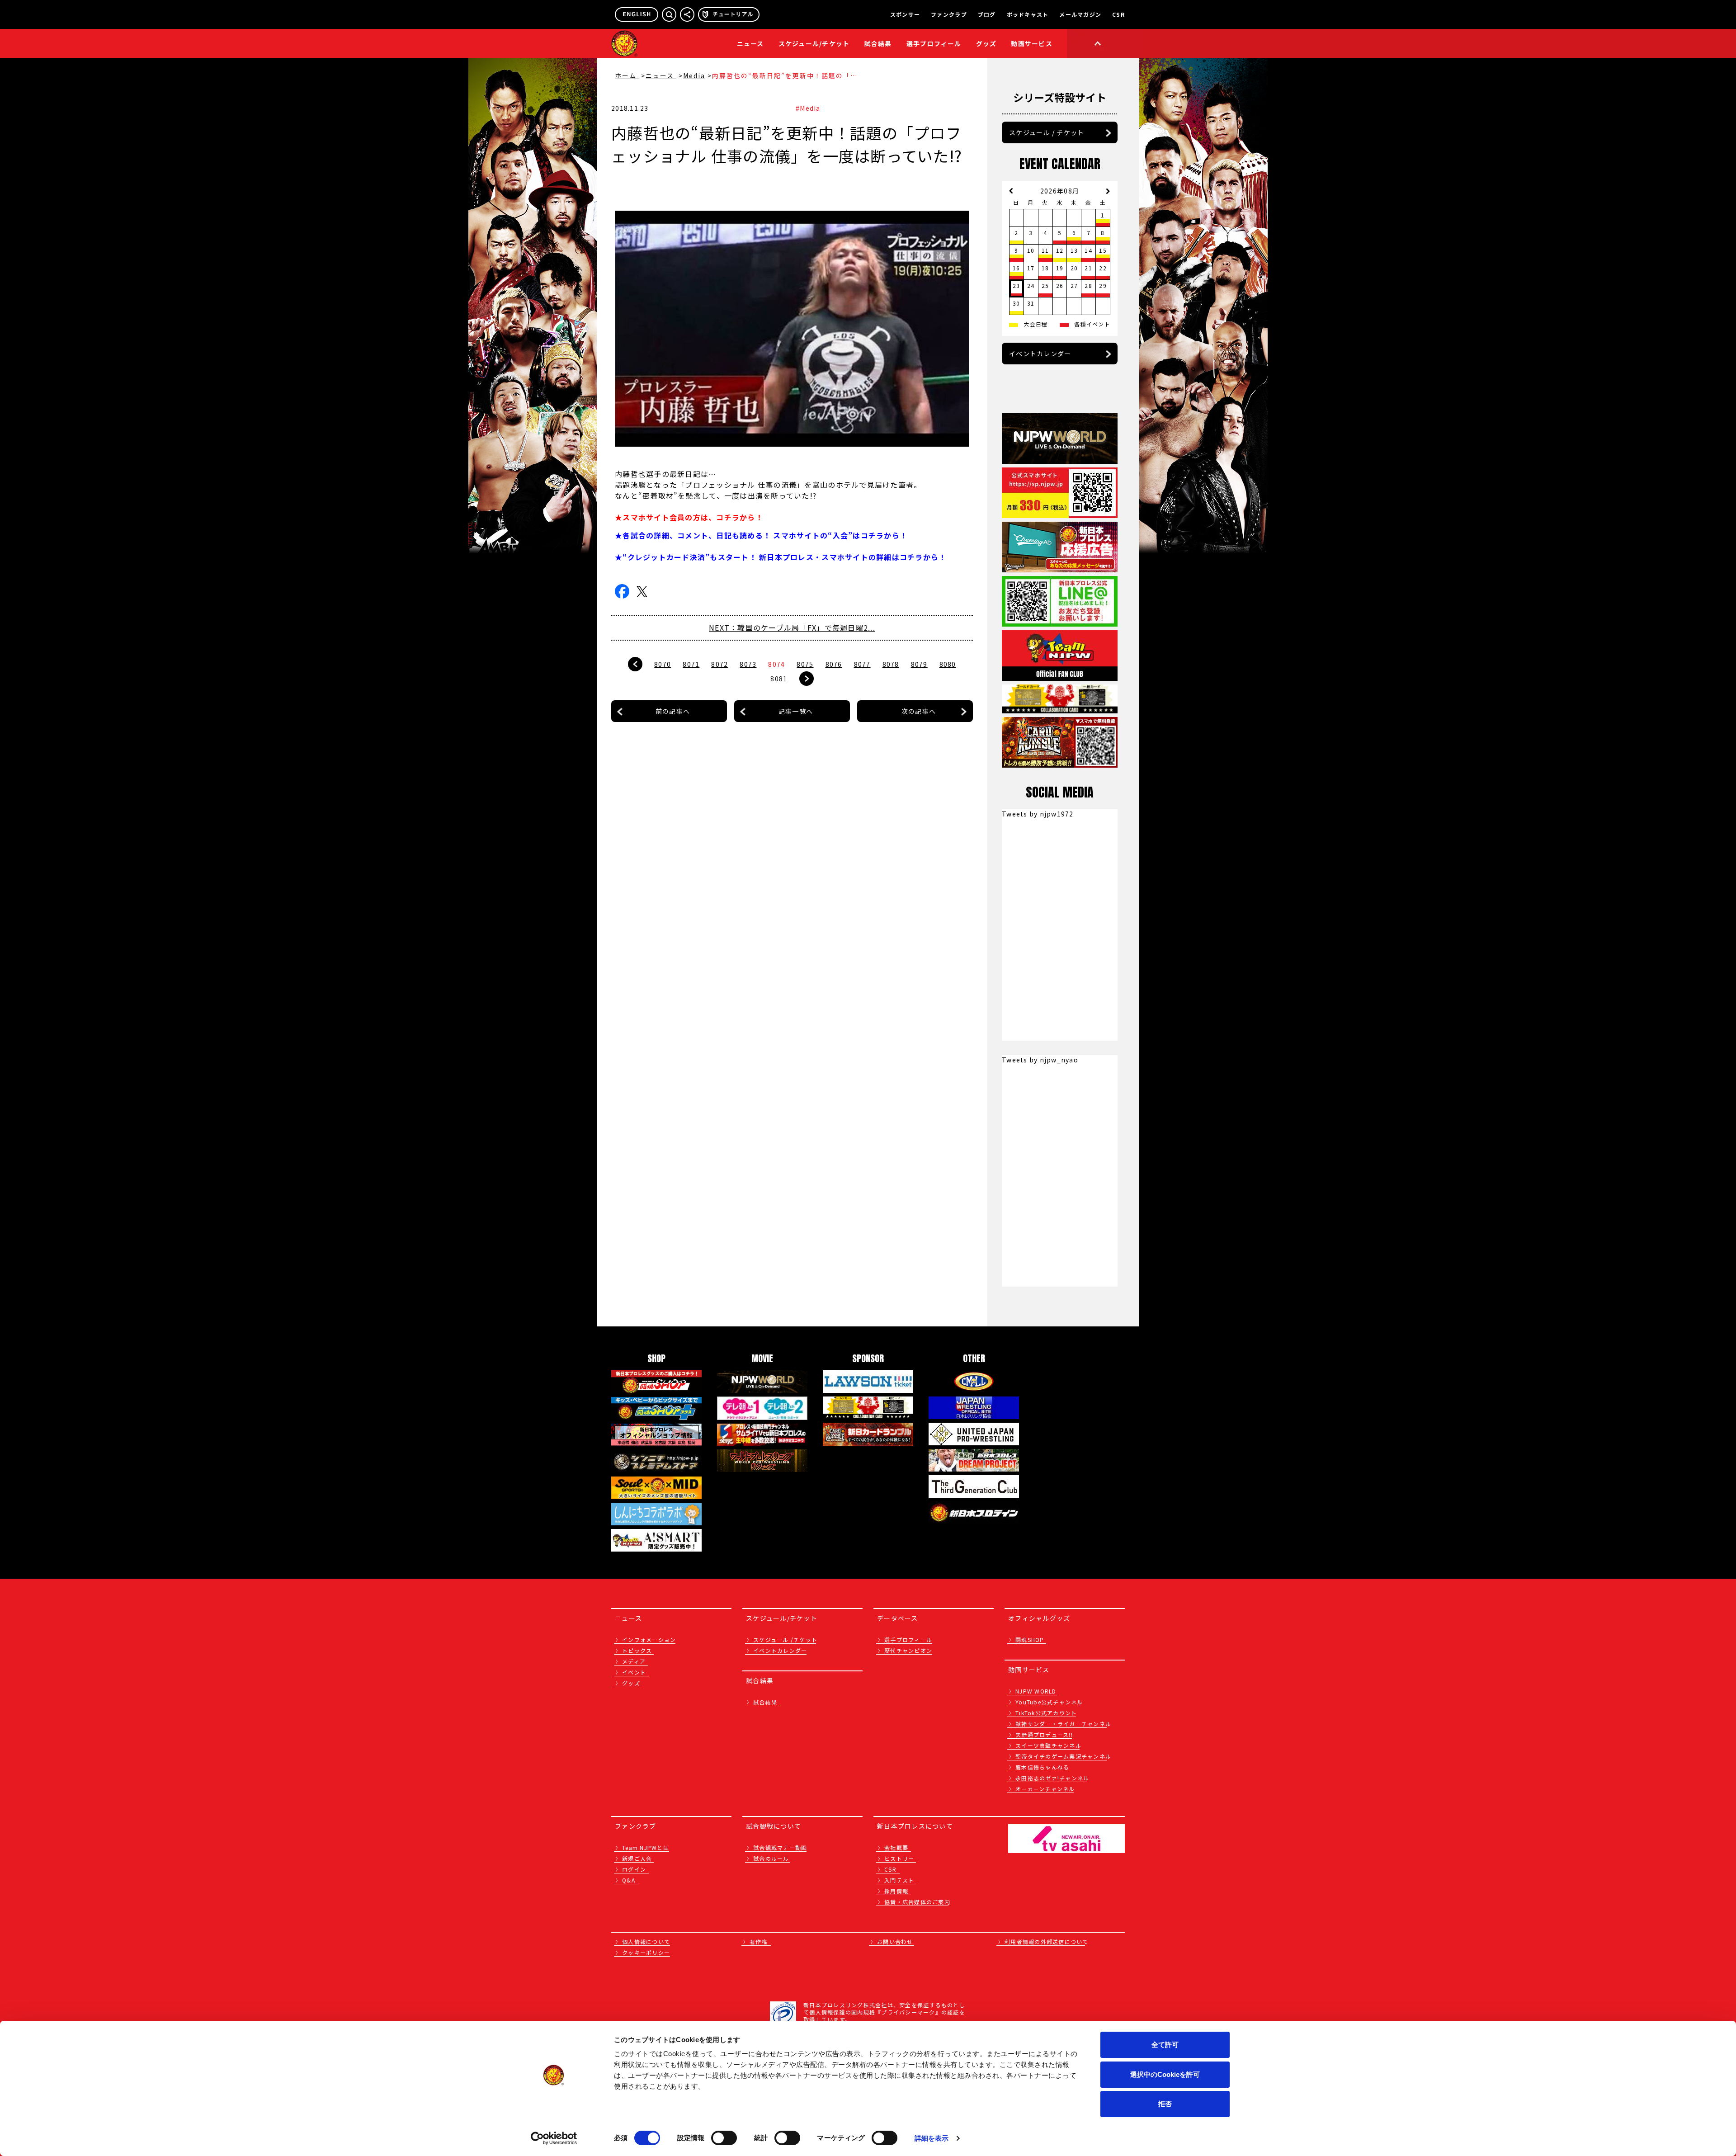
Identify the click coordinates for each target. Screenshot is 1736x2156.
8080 (948, 664)
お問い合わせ (895, 1941)
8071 (691, 664)
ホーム (627, 75)
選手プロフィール (934, 43)
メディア (634, 1661)
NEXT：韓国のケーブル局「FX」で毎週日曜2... (792, 627)
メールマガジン (1080, 14)
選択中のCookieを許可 (1165, 2074)
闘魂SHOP (1030, 1639)
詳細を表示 (932, 2138)
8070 (663, 664)
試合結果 (878, 43)
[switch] (724, 2138)
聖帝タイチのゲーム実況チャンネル (1063, 1756)
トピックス (637, 1650)
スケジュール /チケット (785, 1639)
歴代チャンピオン (908, 1650)
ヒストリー (899, 1858)
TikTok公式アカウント (1046, 1713)
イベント (634, 1672)
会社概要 (896, 1847)
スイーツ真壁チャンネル (1048, 1745)
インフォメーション (649, 1639)
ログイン (634, 1869)
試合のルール (771, 1858)
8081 (779, 679)
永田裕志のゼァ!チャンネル (1052, 1778)
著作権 (759, 1941)
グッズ (631, 1683)
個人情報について (646, 1941)
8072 (719, 664)
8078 (891, 664)
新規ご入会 (637, 1858)
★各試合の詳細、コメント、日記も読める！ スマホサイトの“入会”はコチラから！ (761, 535)
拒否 (1165, 2104)
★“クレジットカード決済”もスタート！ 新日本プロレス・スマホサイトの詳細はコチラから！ (781, 557)
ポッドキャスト (1028, 14)
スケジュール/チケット (814, 43)
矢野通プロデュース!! (1044, 1734)
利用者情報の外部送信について (1047, 1941)
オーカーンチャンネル (1045, 1789)
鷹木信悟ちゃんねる (1042, 1767)
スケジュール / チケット (1047, 132)
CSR (1118, 14)
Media (694, 75)
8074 (776, 664)
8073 (748, 664)
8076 (834, 664)
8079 (919, 664)
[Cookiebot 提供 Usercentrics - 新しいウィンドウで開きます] (554, 2138)
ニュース (750, 43)
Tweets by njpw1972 (1038, 814)
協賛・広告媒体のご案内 (917, 1902)
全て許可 (1165, 2045)
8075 (805, 664)
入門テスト (899, 1880)
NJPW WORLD (1036, 1691)
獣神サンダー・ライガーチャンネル (1063, 1724)
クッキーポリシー (646, 1952)
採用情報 (896, 1891)
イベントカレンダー (1040, 354)
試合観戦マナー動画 (780, 1847)
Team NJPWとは (646, 1847)
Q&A (629, 1880)
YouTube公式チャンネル (1049, 1702)
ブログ (987, 14)
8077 (862, 664)
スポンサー (905, 14)
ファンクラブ (949, 14)
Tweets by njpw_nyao (1040, 1060)
